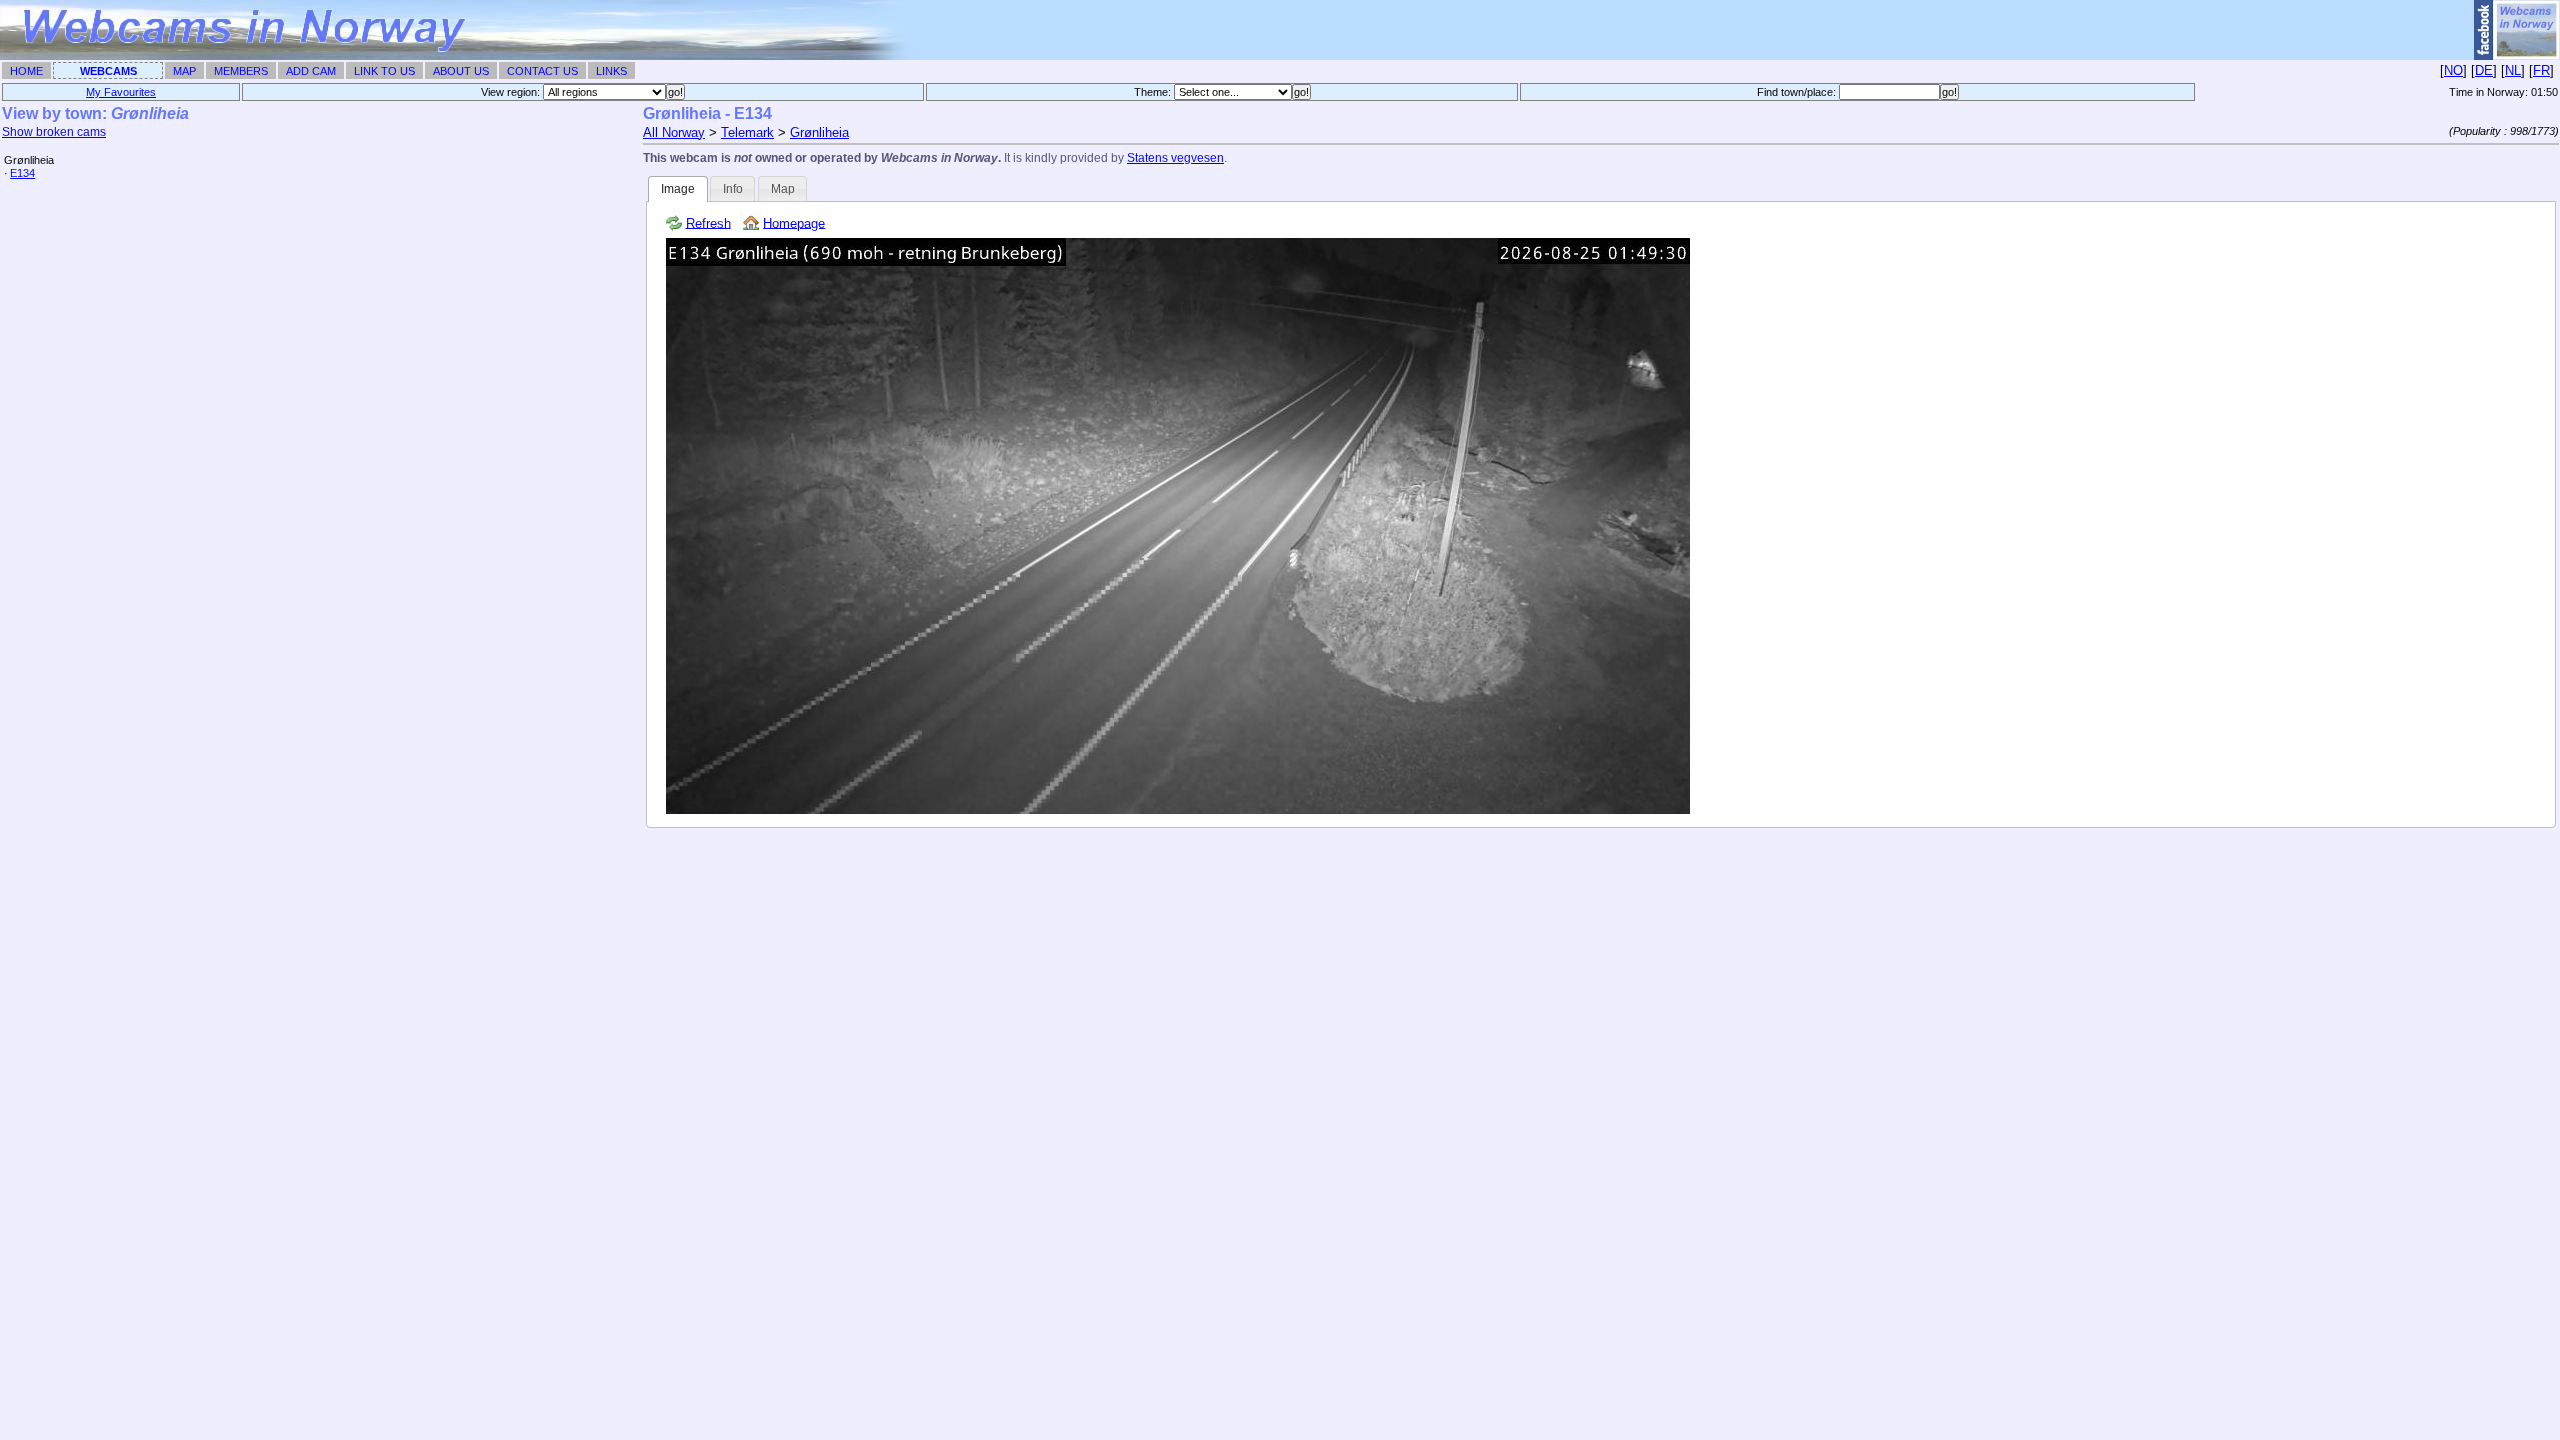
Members (241, 71)
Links (611, 71)
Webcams (108, 71)
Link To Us (384, 71)
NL (2513, 70)
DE (2484, 70)
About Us (461, 71)
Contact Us (542, 71)
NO (2453, 70)
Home (26, 71)
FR (2541, 70)
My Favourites (121, 92)
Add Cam (311, 71)
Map (184, 71)
